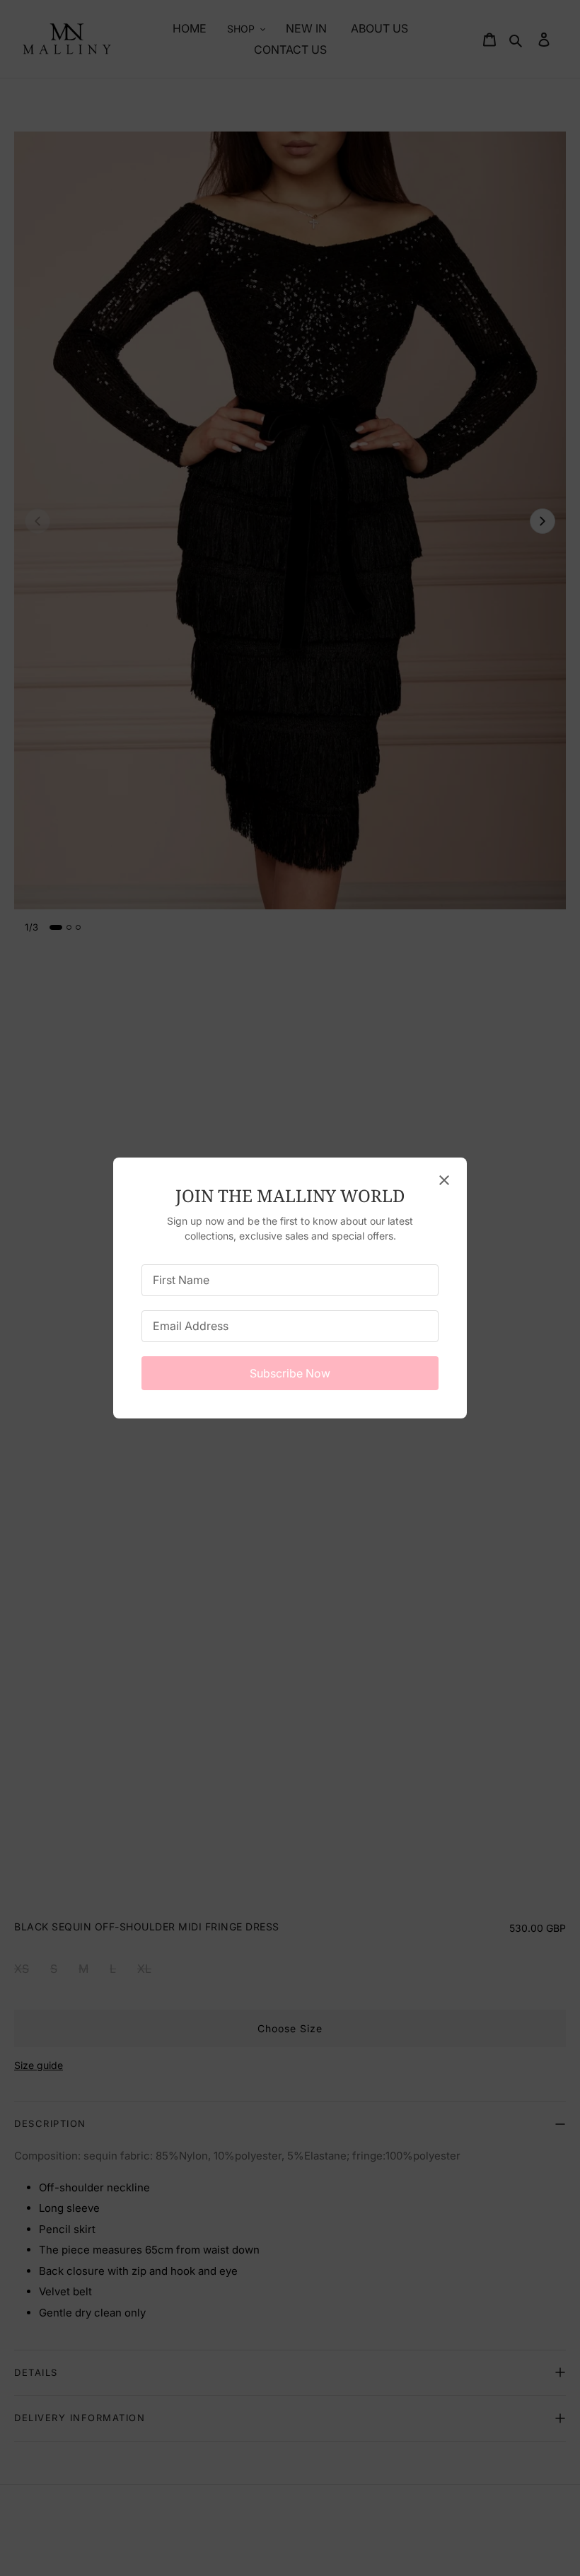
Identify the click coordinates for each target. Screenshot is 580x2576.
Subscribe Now (290, 1373)
